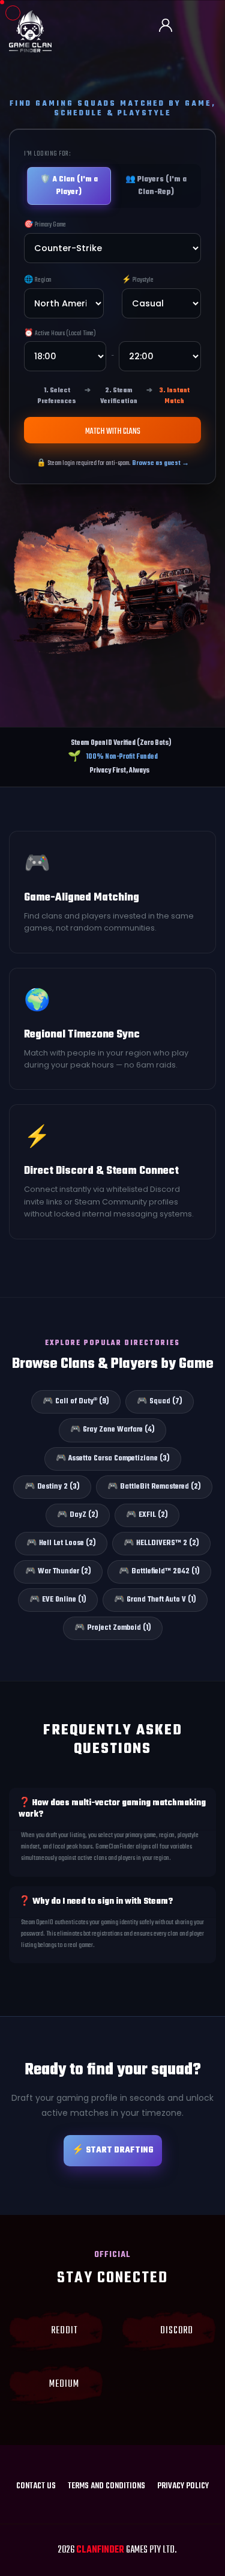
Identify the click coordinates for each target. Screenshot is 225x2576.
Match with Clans (113, 432)
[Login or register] (170, 26)
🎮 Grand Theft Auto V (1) (155, 1600)
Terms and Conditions (106, 2486)
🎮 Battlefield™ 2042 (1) (159, 1572)
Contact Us (36, 2486)
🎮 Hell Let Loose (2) (61, 1543)
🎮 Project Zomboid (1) (113, 1628)
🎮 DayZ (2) (78, 1515)
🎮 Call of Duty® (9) (76, 1402)
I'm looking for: (47, 154)
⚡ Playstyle (138, 280)
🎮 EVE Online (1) (58, 1600)
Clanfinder (100, 2550)
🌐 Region (38, 280)
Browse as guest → (160, 463)
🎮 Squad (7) (160, 1402)
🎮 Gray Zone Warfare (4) (112, 1430)
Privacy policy (183, 2486)
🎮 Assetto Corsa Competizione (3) (113, 1459)
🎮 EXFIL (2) (147, 1515)
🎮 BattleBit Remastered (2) (154, 1487)
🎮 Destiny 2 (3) (52, 1487)
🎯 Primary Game (45, 225)
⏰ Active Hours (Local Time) (60, 333)
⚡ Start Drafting (113, 2150)
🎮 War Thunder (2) (58, 1572)
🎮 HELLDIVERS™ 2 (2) (161, 1543)
